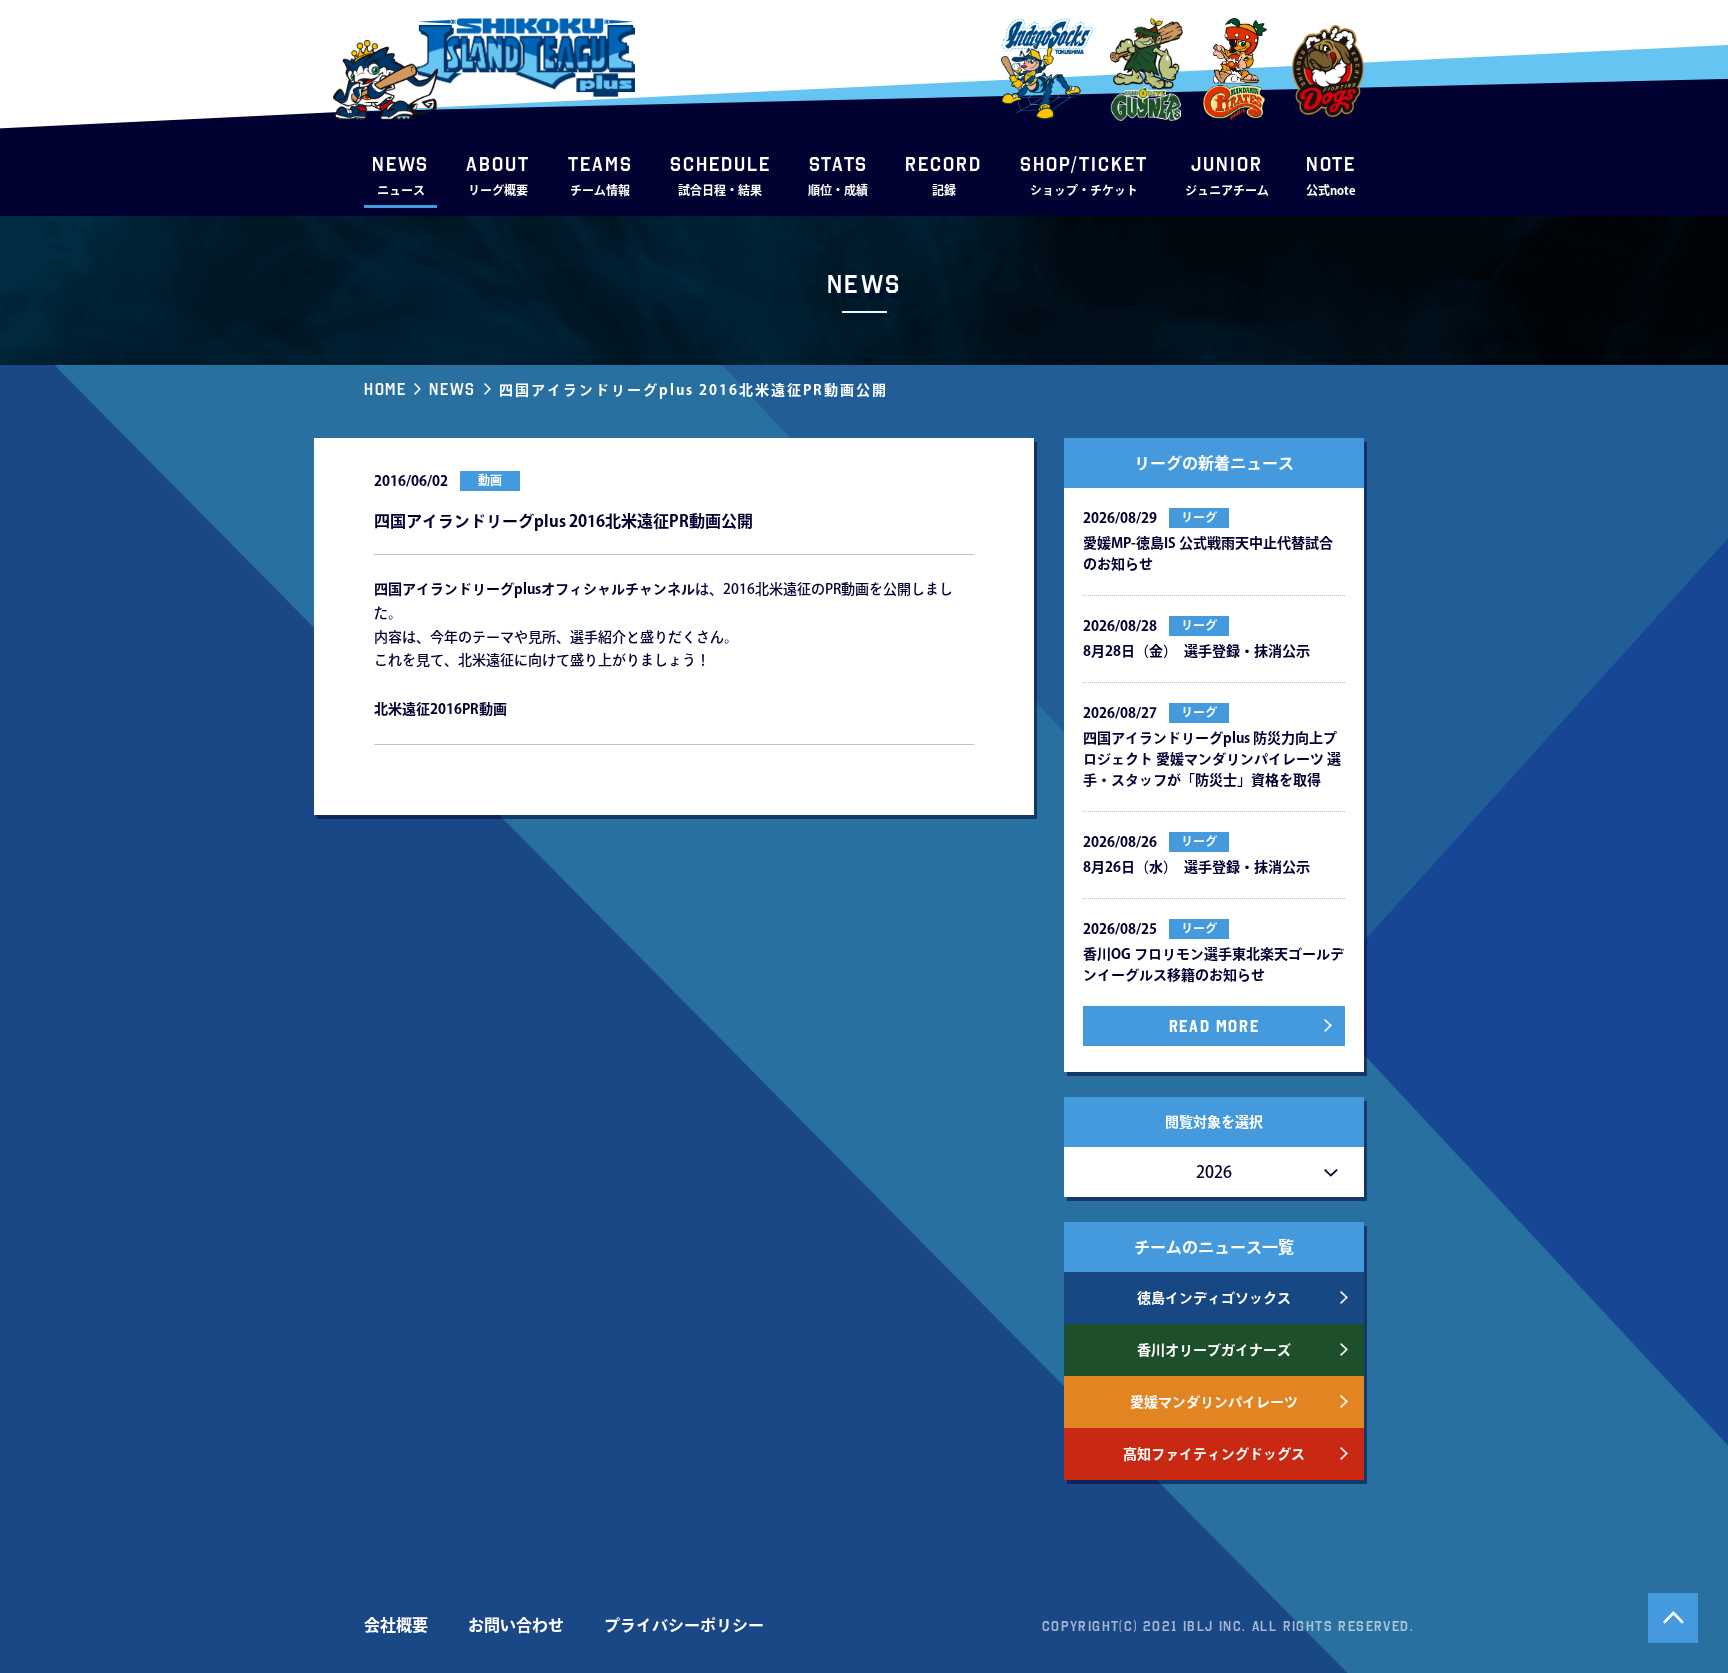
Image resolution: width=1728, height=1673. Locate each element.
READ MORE (1214, 1026)
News (452, 389)
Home (385, 389)
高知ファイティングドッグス (1214, 1454)
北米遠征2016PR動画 (440, 709)
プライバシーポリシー (684, 1625)
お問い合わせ (516, 1625)
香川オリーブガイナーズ (1214, 1350)
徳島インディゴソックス (1214, 1298)
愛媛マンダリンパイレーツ (1214, 1402)
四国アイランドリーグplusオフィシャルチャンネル (534, 589)
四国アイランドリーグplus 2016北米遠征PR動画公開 (693, 390)
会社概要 (396, 1625)
